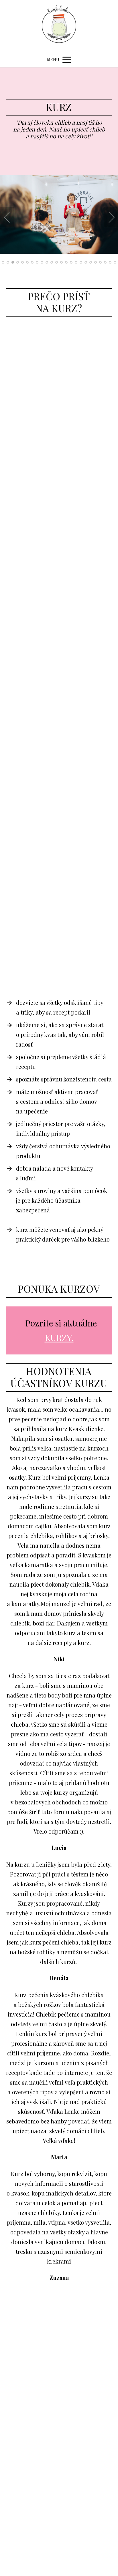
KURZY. (59, 1338)
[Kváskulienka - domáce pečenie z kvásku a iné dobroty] (59, 26)
